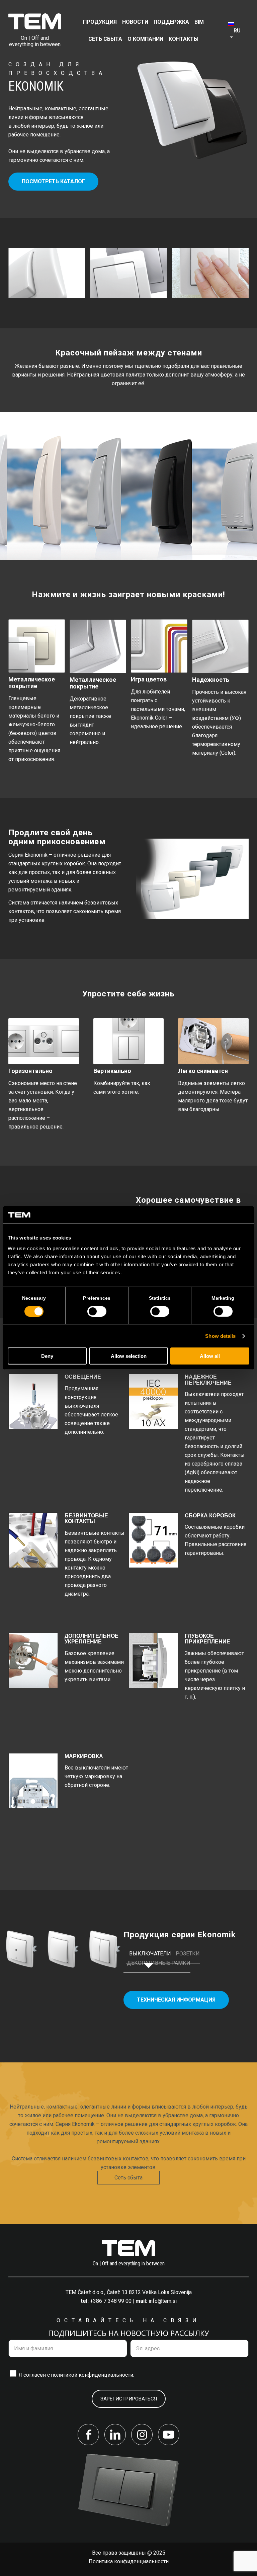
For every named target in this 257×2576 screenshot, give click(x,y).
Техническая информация (176, 2000)
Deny (47, 1356)
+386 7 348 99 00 (111, 2301)
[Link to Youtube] (169, 2435)
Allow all (210, 1356)
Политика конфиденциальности (129, 2561)
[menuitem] (100, 22)
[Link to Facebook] (88, 2435)
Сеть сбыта (128, 2178)
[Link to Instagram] (142, 2435)
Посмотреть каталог (53, 181)
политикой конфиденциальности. (93, 2375)
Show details (220, 1336)
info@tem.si (163, 2301)
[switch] (97, 1311)
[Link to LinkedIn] (115, 2435)
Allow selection (129, 1356)
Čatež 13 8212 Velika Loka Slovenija (149, 2292)
